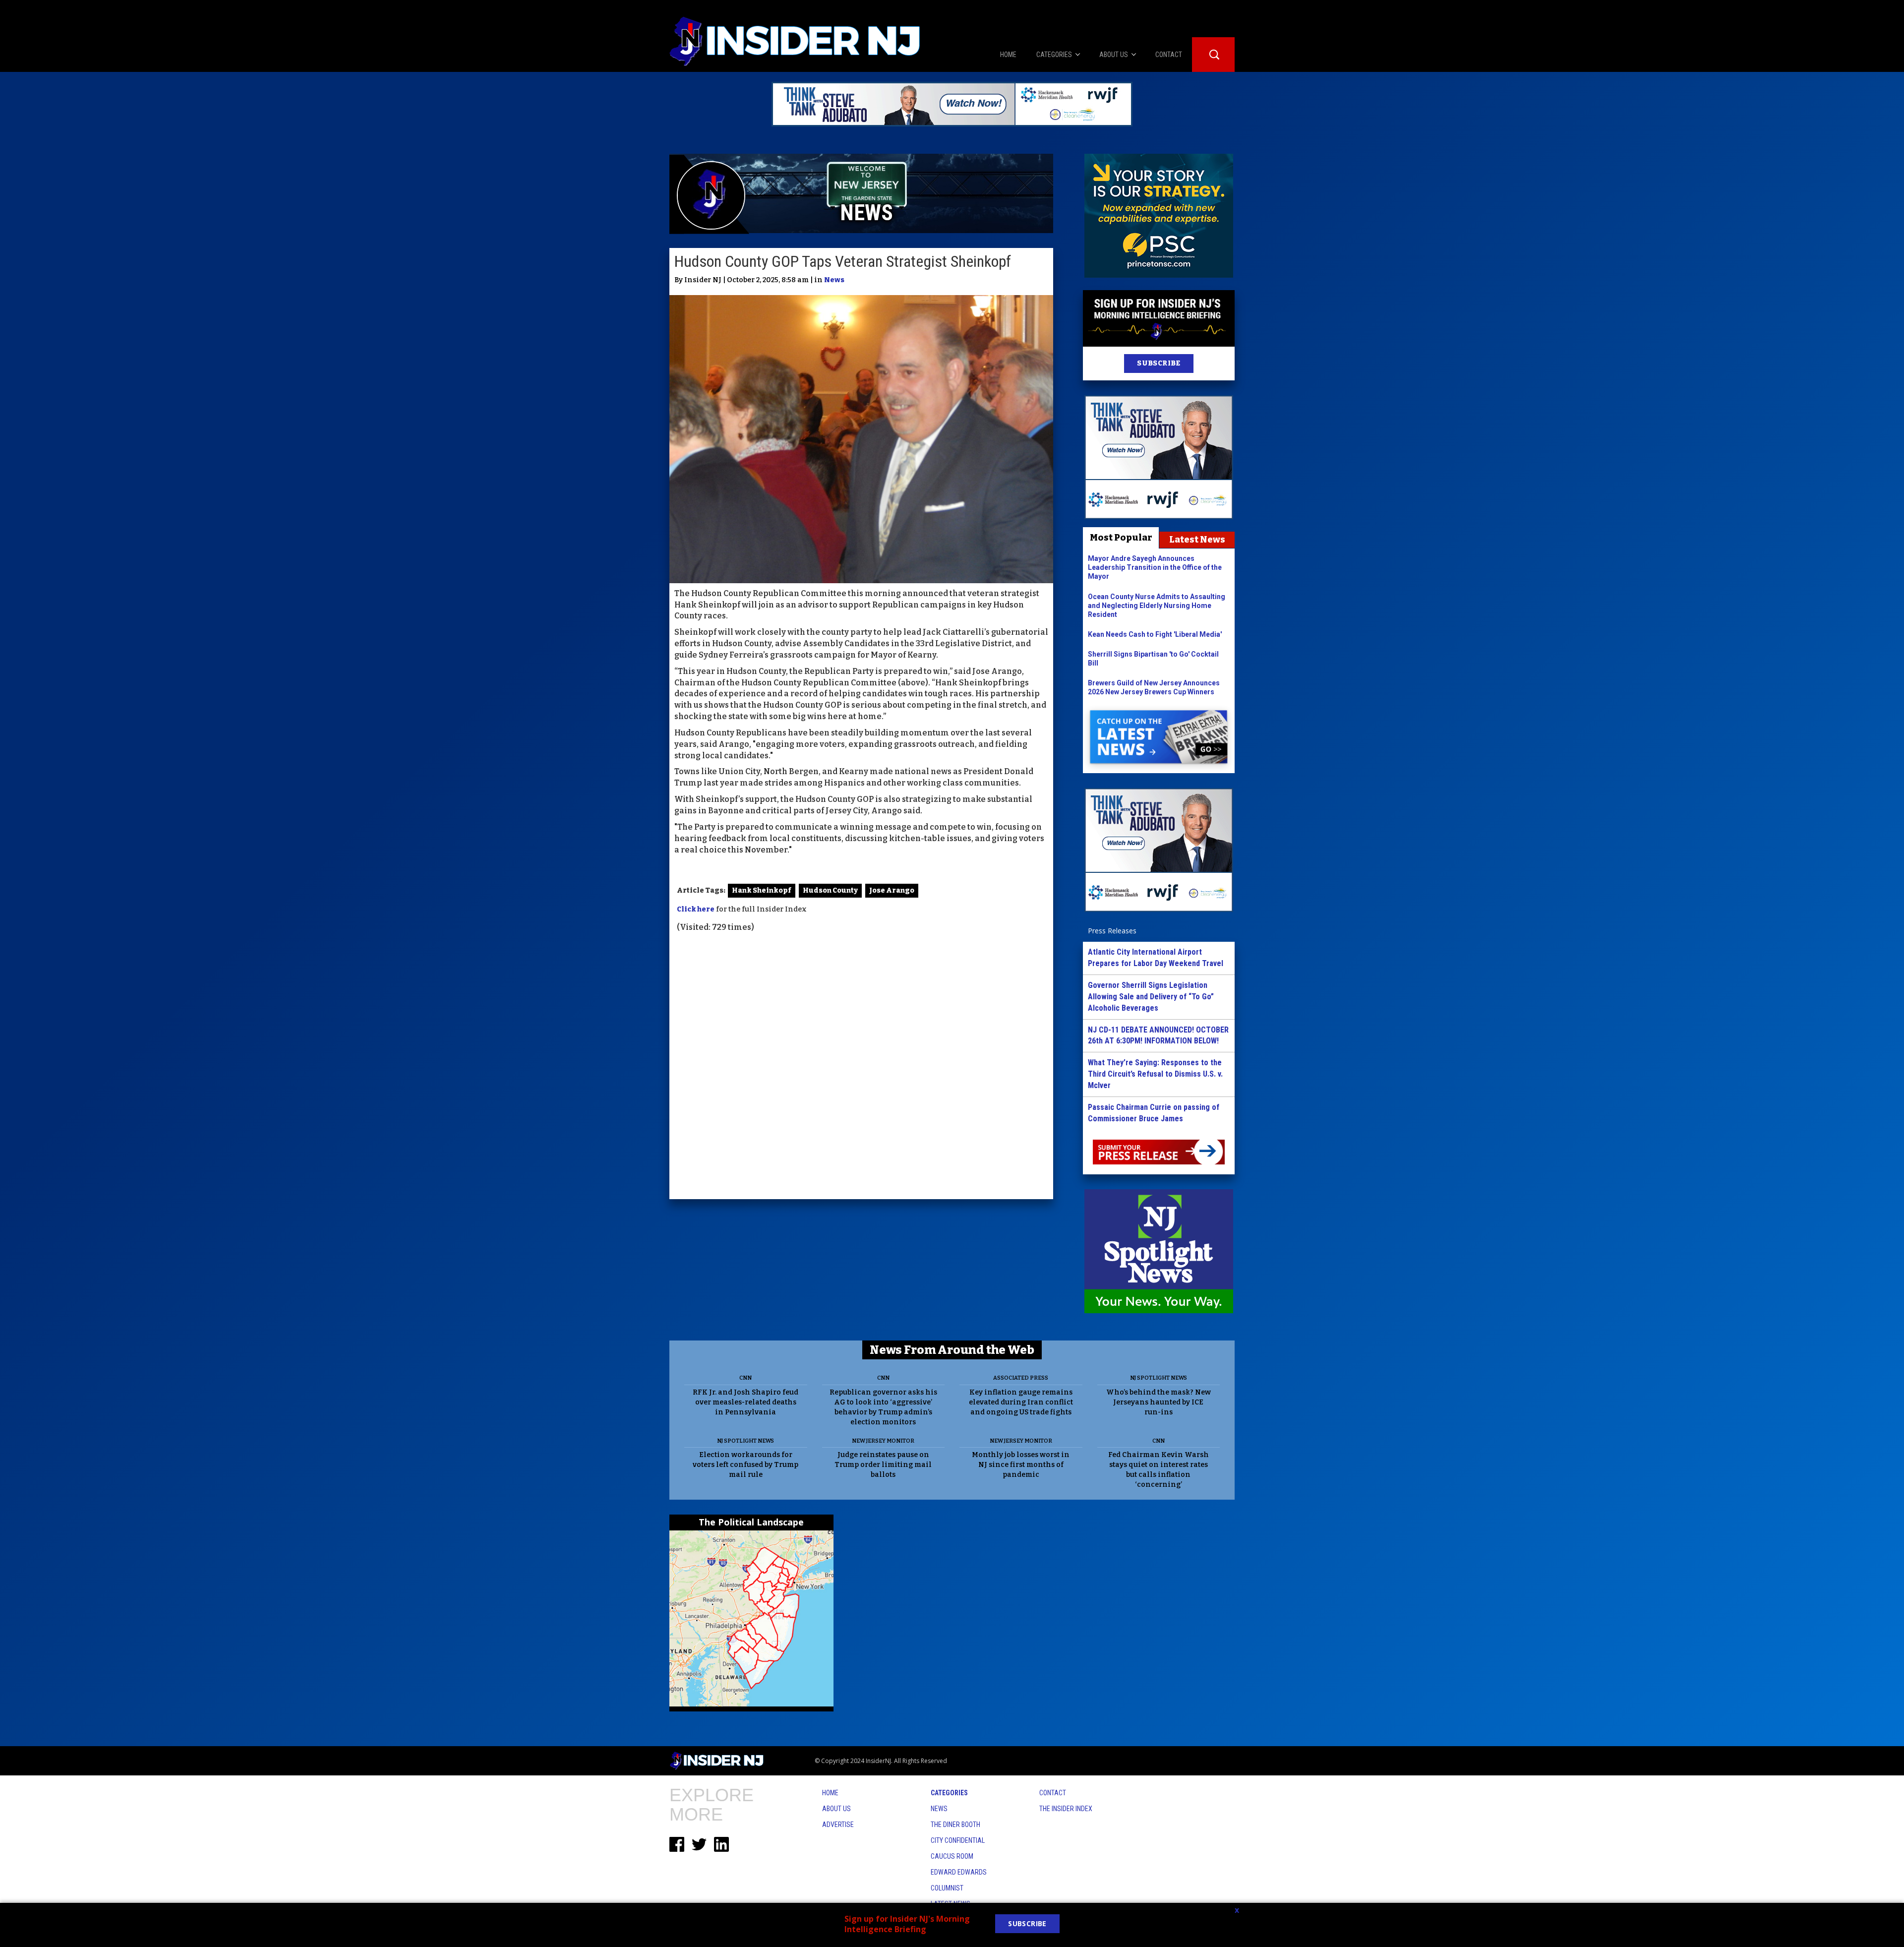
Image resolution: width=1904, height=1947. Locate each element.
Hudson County (830, 890)
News (834, 280)
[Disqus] (861, 1067)
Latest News (1197, 540)
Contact (1053, 1793)
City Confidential (958, 1840)
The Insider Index (1066, 1809)
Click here (696, 909)
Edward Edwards (959, 1872)
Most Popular (1121, 538)
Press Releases (1112, 931)
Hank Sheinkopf (762, 890)
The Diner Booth (955, 1825)
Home (830, 1793)
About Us (836, 1809)
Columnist (947, 1888)
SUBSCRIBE (1159, 363)
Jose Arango (892, 890)
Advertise (838, 1825)
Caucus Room (952, 1856)
